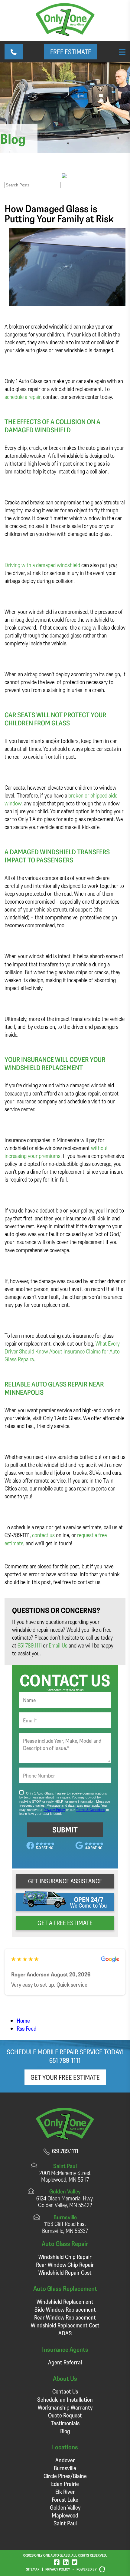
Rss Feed (27, 2028)
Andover (65, 2460)
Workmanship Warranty (65, 2407)
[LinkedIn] (66, 2562)
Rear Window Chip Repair (65, 2265)
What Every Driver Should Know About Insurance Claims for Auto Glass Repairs (62, 1351)
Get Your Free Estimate (65, 2077)
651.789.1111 (30, 1645)
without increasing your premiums (56, 1152)
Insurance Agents (65, 2349)
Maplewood (65, 2515)
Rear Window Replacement (65, 2317)
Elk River (65, 2492)
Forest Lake (65, 2499)
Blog (65, 2431)
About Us (65, 2378)
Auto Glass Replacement (65, 2288)
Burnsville (65, 2468)
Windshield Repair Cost (65, 2272)
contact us (43, 1535)
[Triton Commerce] (101, 2569)
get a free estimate (65, 1923)
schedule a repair (23, 397)
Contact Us (65, 2391)
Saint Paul (65, 2523)
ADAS (65, 2333)
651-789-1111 (65, 2060)
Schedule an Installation (65, 2399)
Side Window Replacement (65, 2309)
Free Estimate (71, 52)
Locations (65, 2447)
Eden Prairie (65, 2484)
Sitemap (33, 2569)
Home (23, 2021)
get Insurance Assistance (65, 1881)
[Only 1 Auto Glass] (65, 34)
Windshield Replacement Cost (65, 2325)
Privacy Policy (58, 2569)
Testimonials (65, 2423)
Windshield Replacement (65, 2302)
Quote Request (65, 2415)
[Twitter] (75, 2562)
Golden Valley (65, 2507)
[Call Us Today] (14, 52)
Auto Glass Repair (65, 2243)
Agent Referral (65, 2362)
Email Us (58, 1645)
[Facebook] (57, 2562)
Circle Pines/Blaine (65, 2476)
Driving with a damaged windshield (42, 565)
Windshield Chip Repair (65, 2257)
